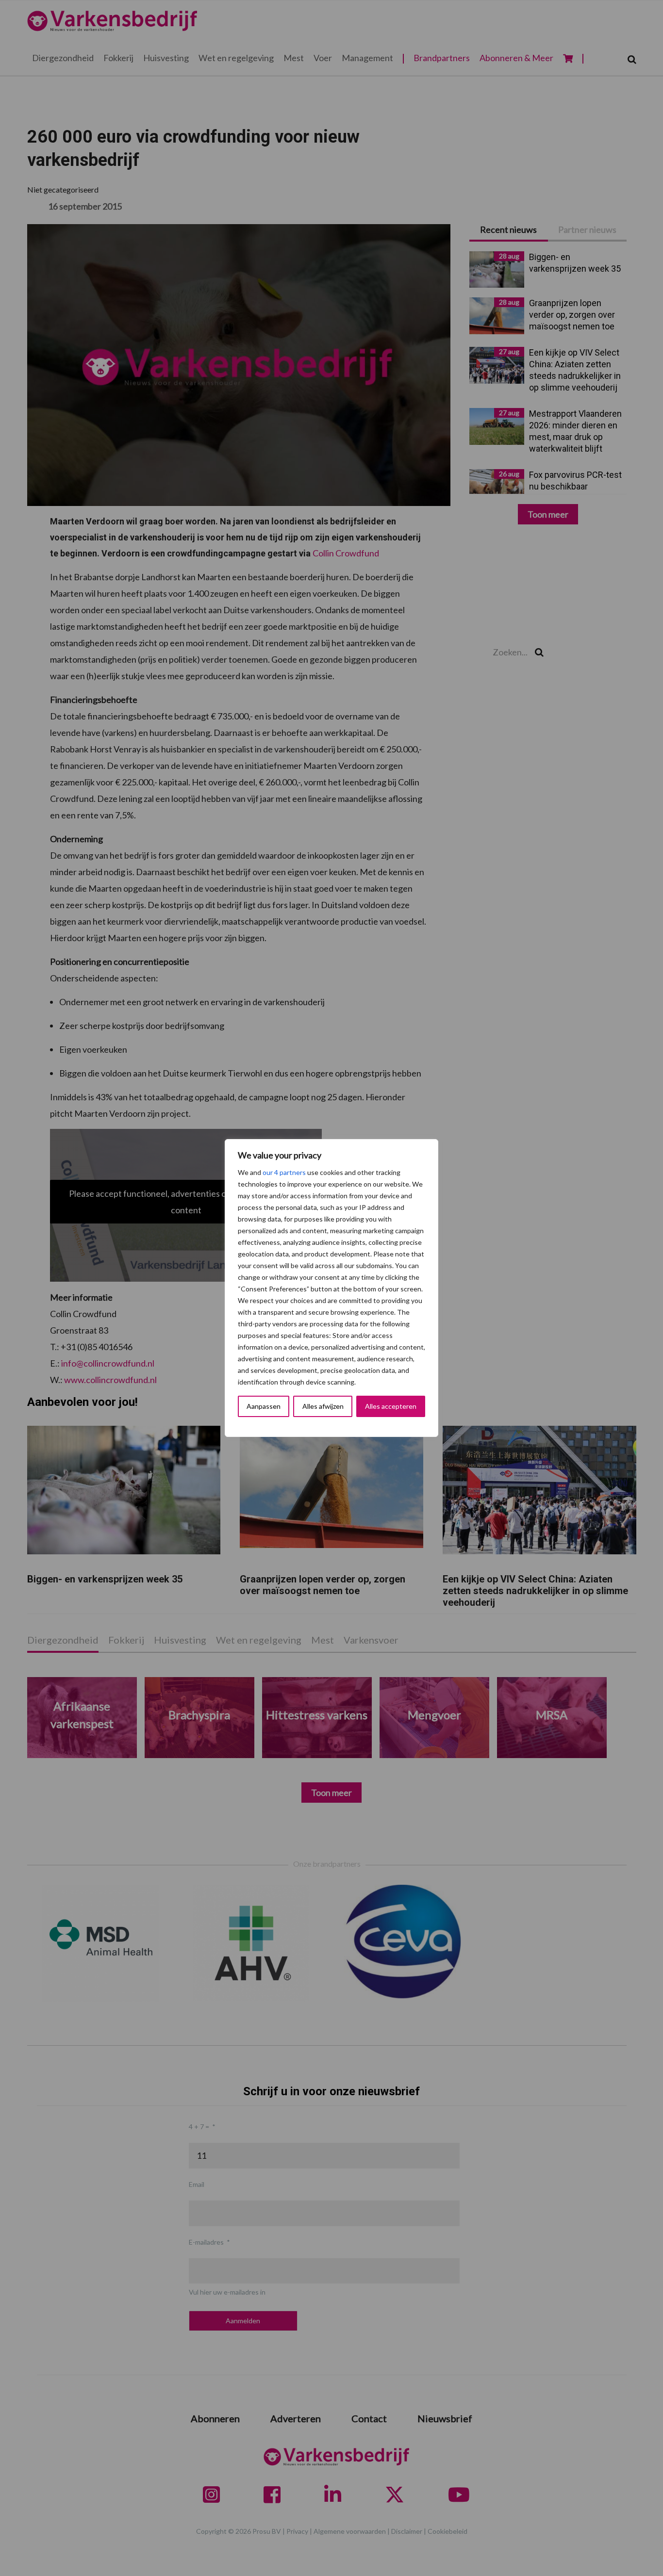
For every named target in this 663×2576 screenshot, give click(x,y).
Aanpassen (264, 1406)
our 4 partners (284, 1172)
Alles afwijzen (323, 1406)
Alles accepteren (391, 1406)
